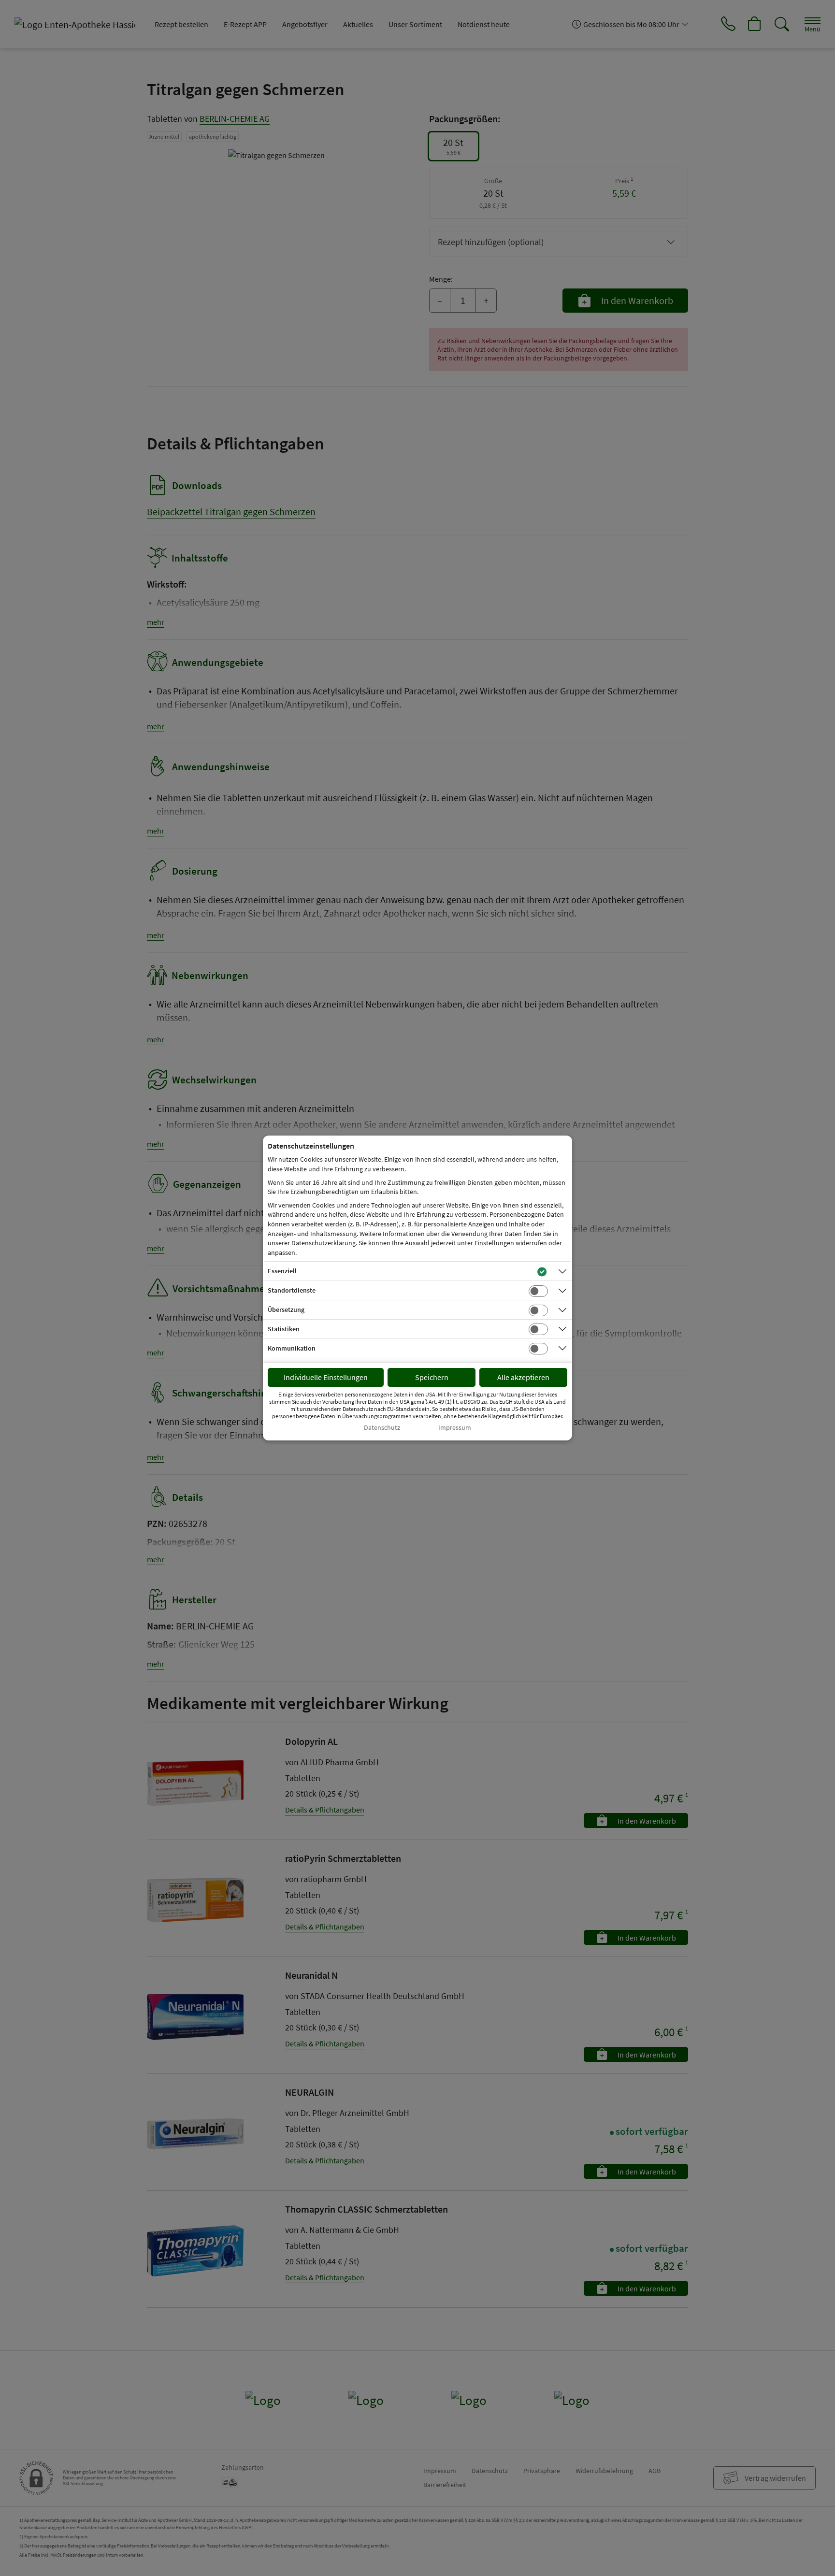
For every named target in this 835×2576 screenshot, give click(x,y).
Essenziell (282, 1271)
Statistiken (284, 1329)
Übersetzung (286, 1310)
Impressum (455, 1428)
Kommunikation (292, 1348)
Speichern (432, 1377)
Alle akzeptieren (523, 1377)
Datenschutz (382, 1428)
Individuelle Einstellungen (326, 1377)
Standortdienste (292, 1290)
